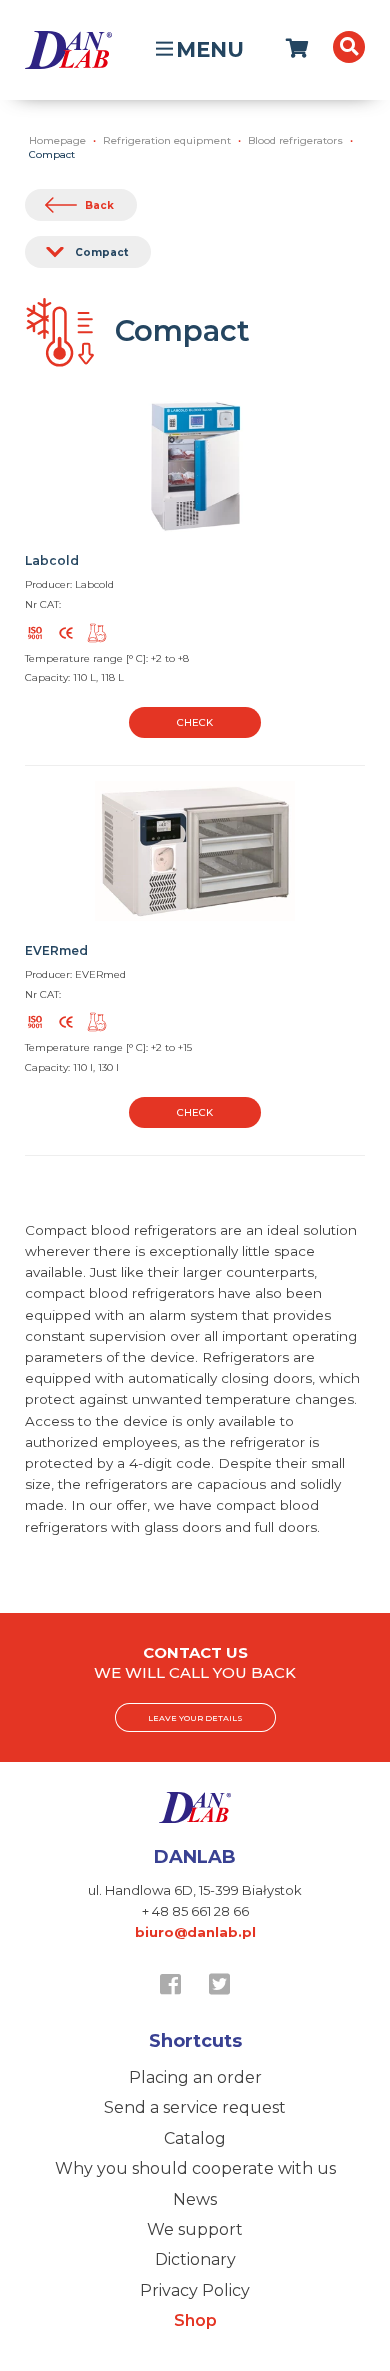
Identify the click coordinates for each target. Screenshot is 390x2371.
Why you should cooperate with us (195, 2168)
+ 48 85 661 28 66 (195, 1911)
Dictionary (195, 2259)
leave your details (195, 1718)
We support (195, 2229)
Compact (101, 252)
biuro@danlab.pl (195, 1932)
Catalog (195, 2138)
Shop (195, 2320)
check (195, 722)
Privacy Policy (195, 2290)
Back (99, 205)
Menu (210, 49)
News (195, 2199)
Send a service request (195, 2107)
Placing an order (195, 2077)
